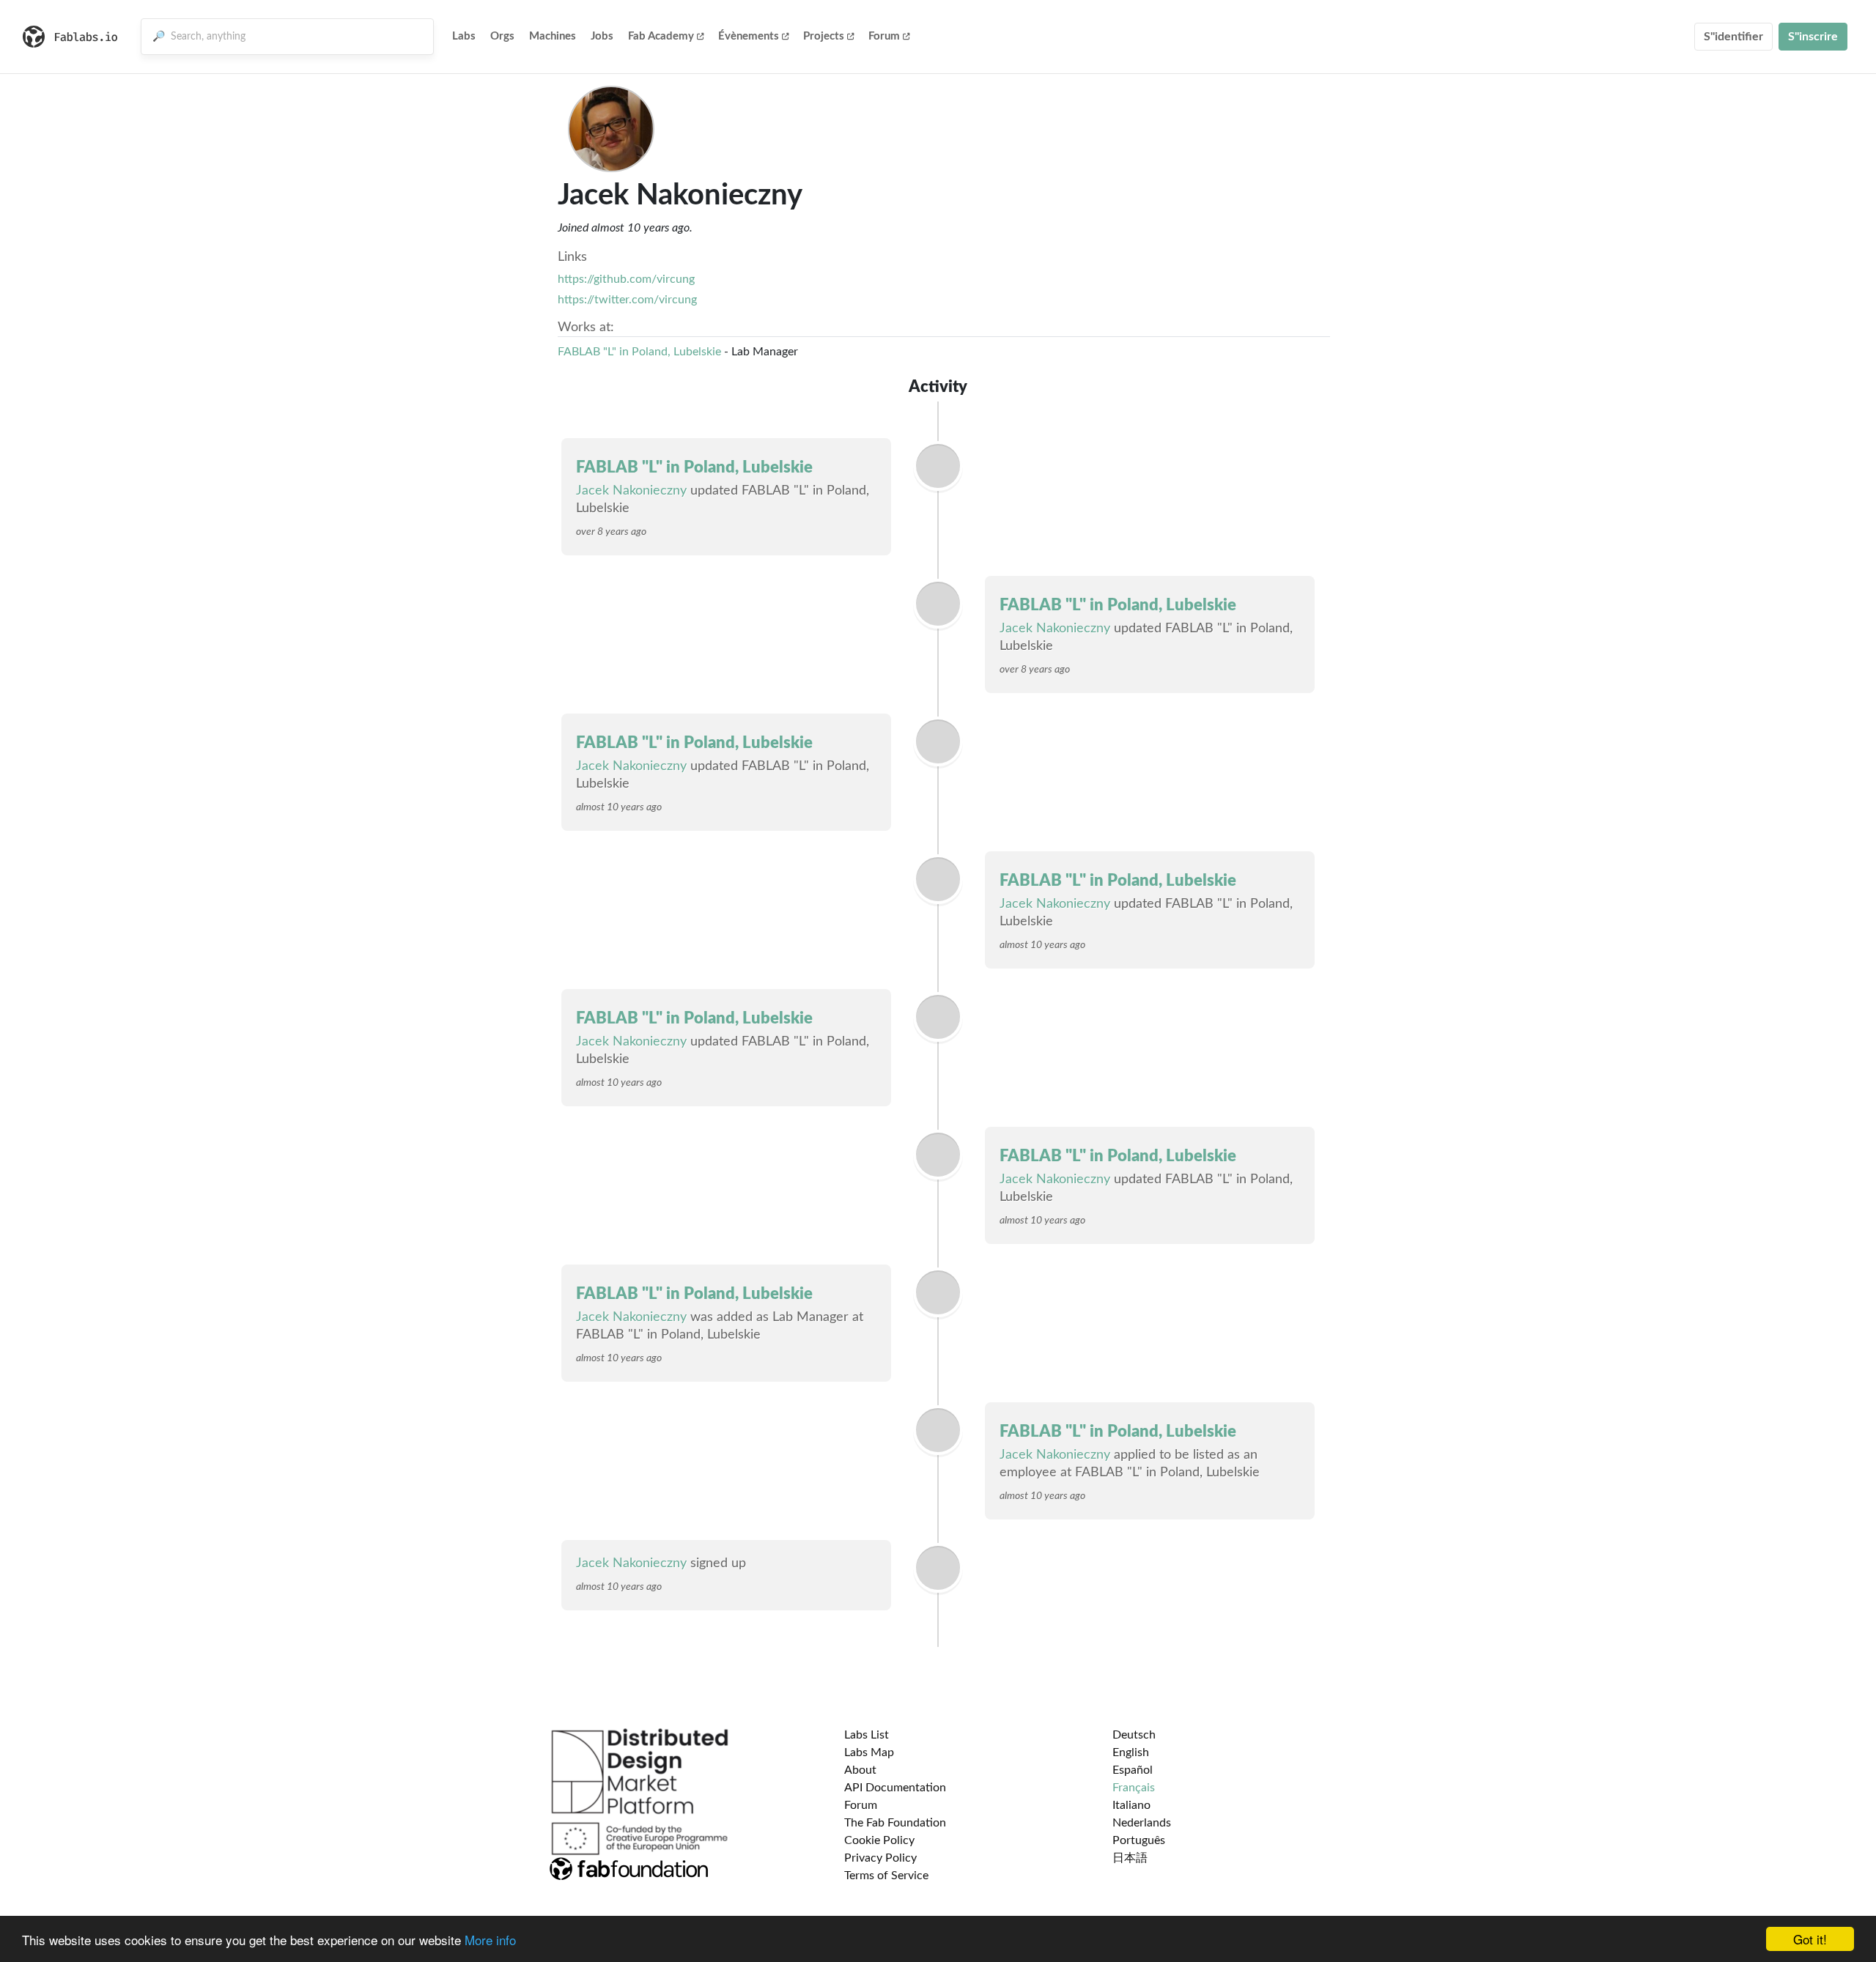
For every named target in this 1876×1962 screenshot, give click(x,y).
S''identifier (1733, 37)
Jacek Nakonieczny (631, 491)
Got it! (1810, 1939)
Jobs (602, 36)
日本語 (1130, 1858)
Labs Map (869, 1752)
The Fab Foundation (895, 1823)
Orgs (502, 36)
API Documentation (895, 1788)
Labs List (867, 1735)
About (860, 1770)
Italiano (1131, 1805)
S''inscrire (1813, 37)
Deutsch (1134, 1735)
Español (1133, 1770)
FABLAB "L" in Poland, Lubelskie (639, 352)
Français (1134, 1788)
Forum (884, 36)
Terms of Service (886, 1876)
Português (1139, 1840)
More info (490, 1940)
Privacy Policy (880, 1858)
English (1131, 1752)
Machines (553, 36)
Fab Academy (661, 36)
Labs (464, 36)
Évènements (749, 36)
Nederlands (1142, 1823)
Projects (824, 36)
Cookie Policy (879, 1840)
